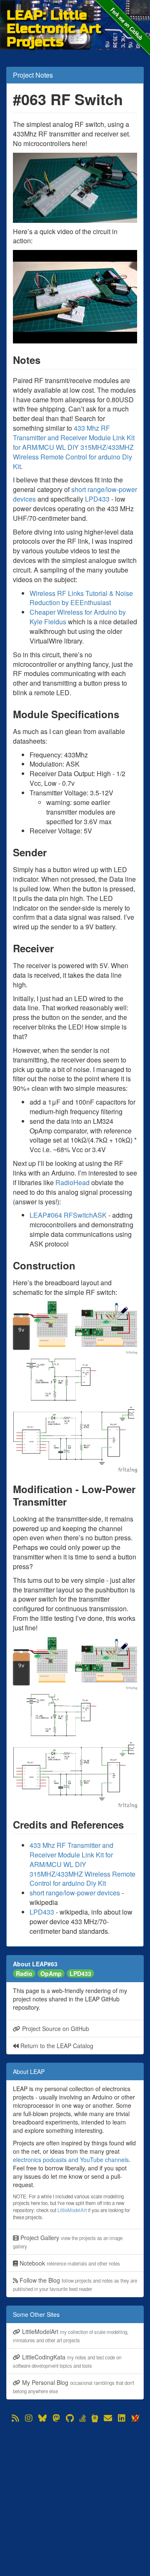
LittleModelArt (72, 2210)
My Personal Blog (74, 2386)
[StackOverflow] (83, 2418)
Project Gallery (68, 2242)
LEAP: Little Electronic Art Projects (54, 15)
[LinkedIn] (122, 2418)
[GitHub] (70, 2418)
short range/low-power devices (75, 494)
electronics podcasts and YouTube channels (71, 2160)
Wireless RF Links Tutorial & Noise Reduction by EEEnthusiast (81, 598)
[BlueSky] (42, 2418)
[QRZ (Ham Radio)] (95, 2418)
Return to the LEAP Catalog (56, 2046)
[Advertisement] (75, 2499)
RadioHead (72, 1182)
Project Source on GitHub (55, 2029)
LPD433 (97, 499)
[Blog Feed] (15, 2418)
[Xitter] (135, 2418)
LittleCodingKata (67, 2361)
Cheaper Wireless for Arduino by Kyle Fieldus (78, 617)
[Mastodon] (56, 2418)
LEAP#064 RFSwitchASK (68, 1215)
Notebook (69, 2263)
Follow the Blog (75, 2284)
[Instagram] (29, 2418)
